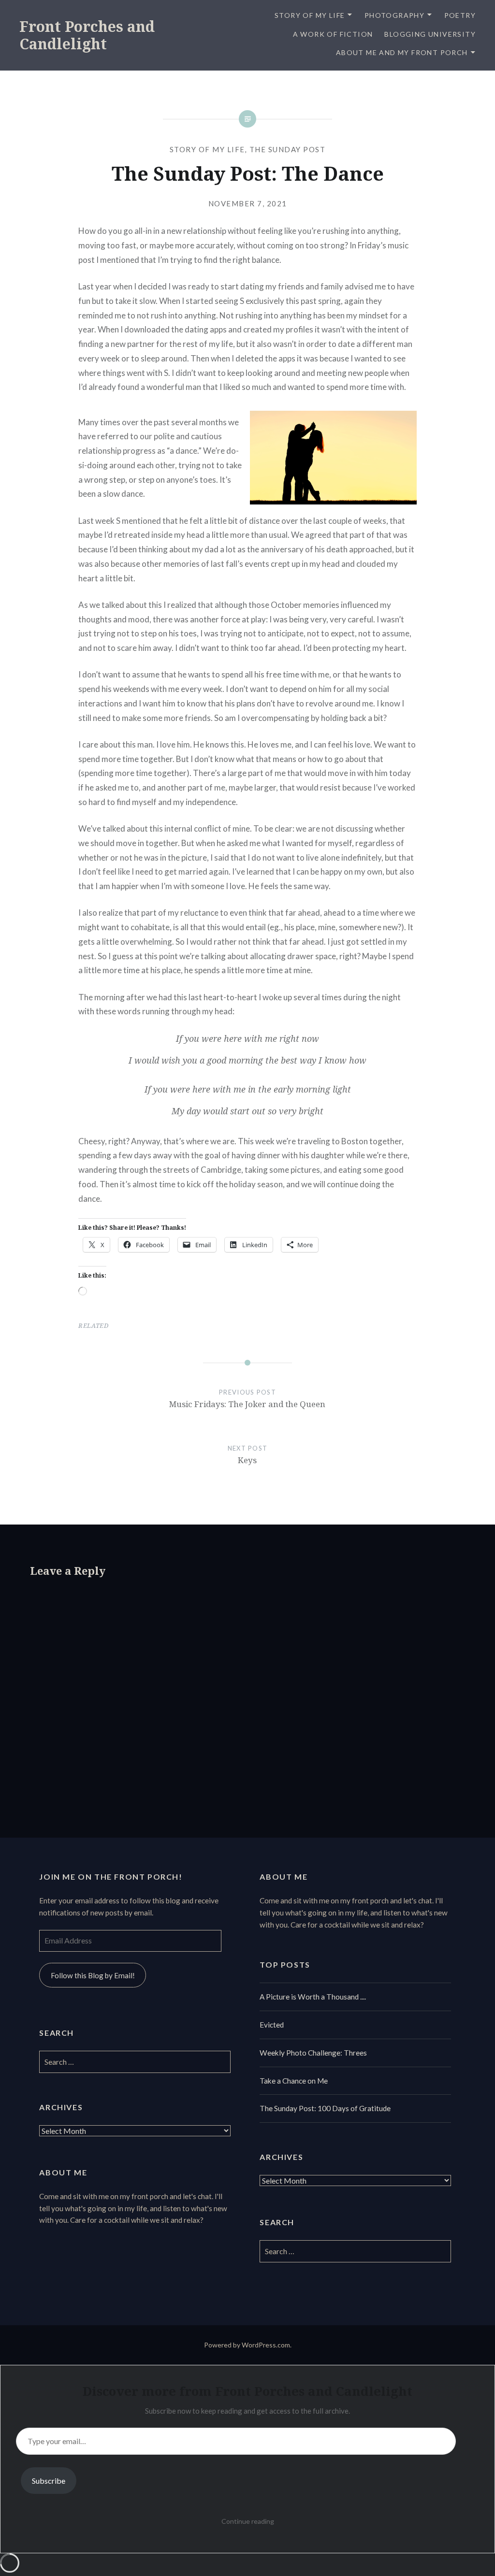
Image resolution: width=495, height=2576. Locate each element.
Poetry (460, 15)
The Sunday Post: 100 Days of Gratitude (325, 2108)
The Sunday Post (288, 149)
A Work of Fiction (333, 34)
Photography (394, 15)
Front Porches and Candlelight (87, 35)
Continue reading (248, 2521)
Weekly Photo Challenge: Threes (313, 2053)
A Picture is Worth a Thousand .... (313, 1997)
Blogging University (430, 34)
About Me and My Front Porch (402, 52)
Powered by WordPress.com (247, 2345)
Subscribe (49, 2481)
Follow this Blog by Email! (93, 1975)
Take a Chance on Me (294, 2081)
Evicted (272, 2025)
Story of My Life (310, 15)
